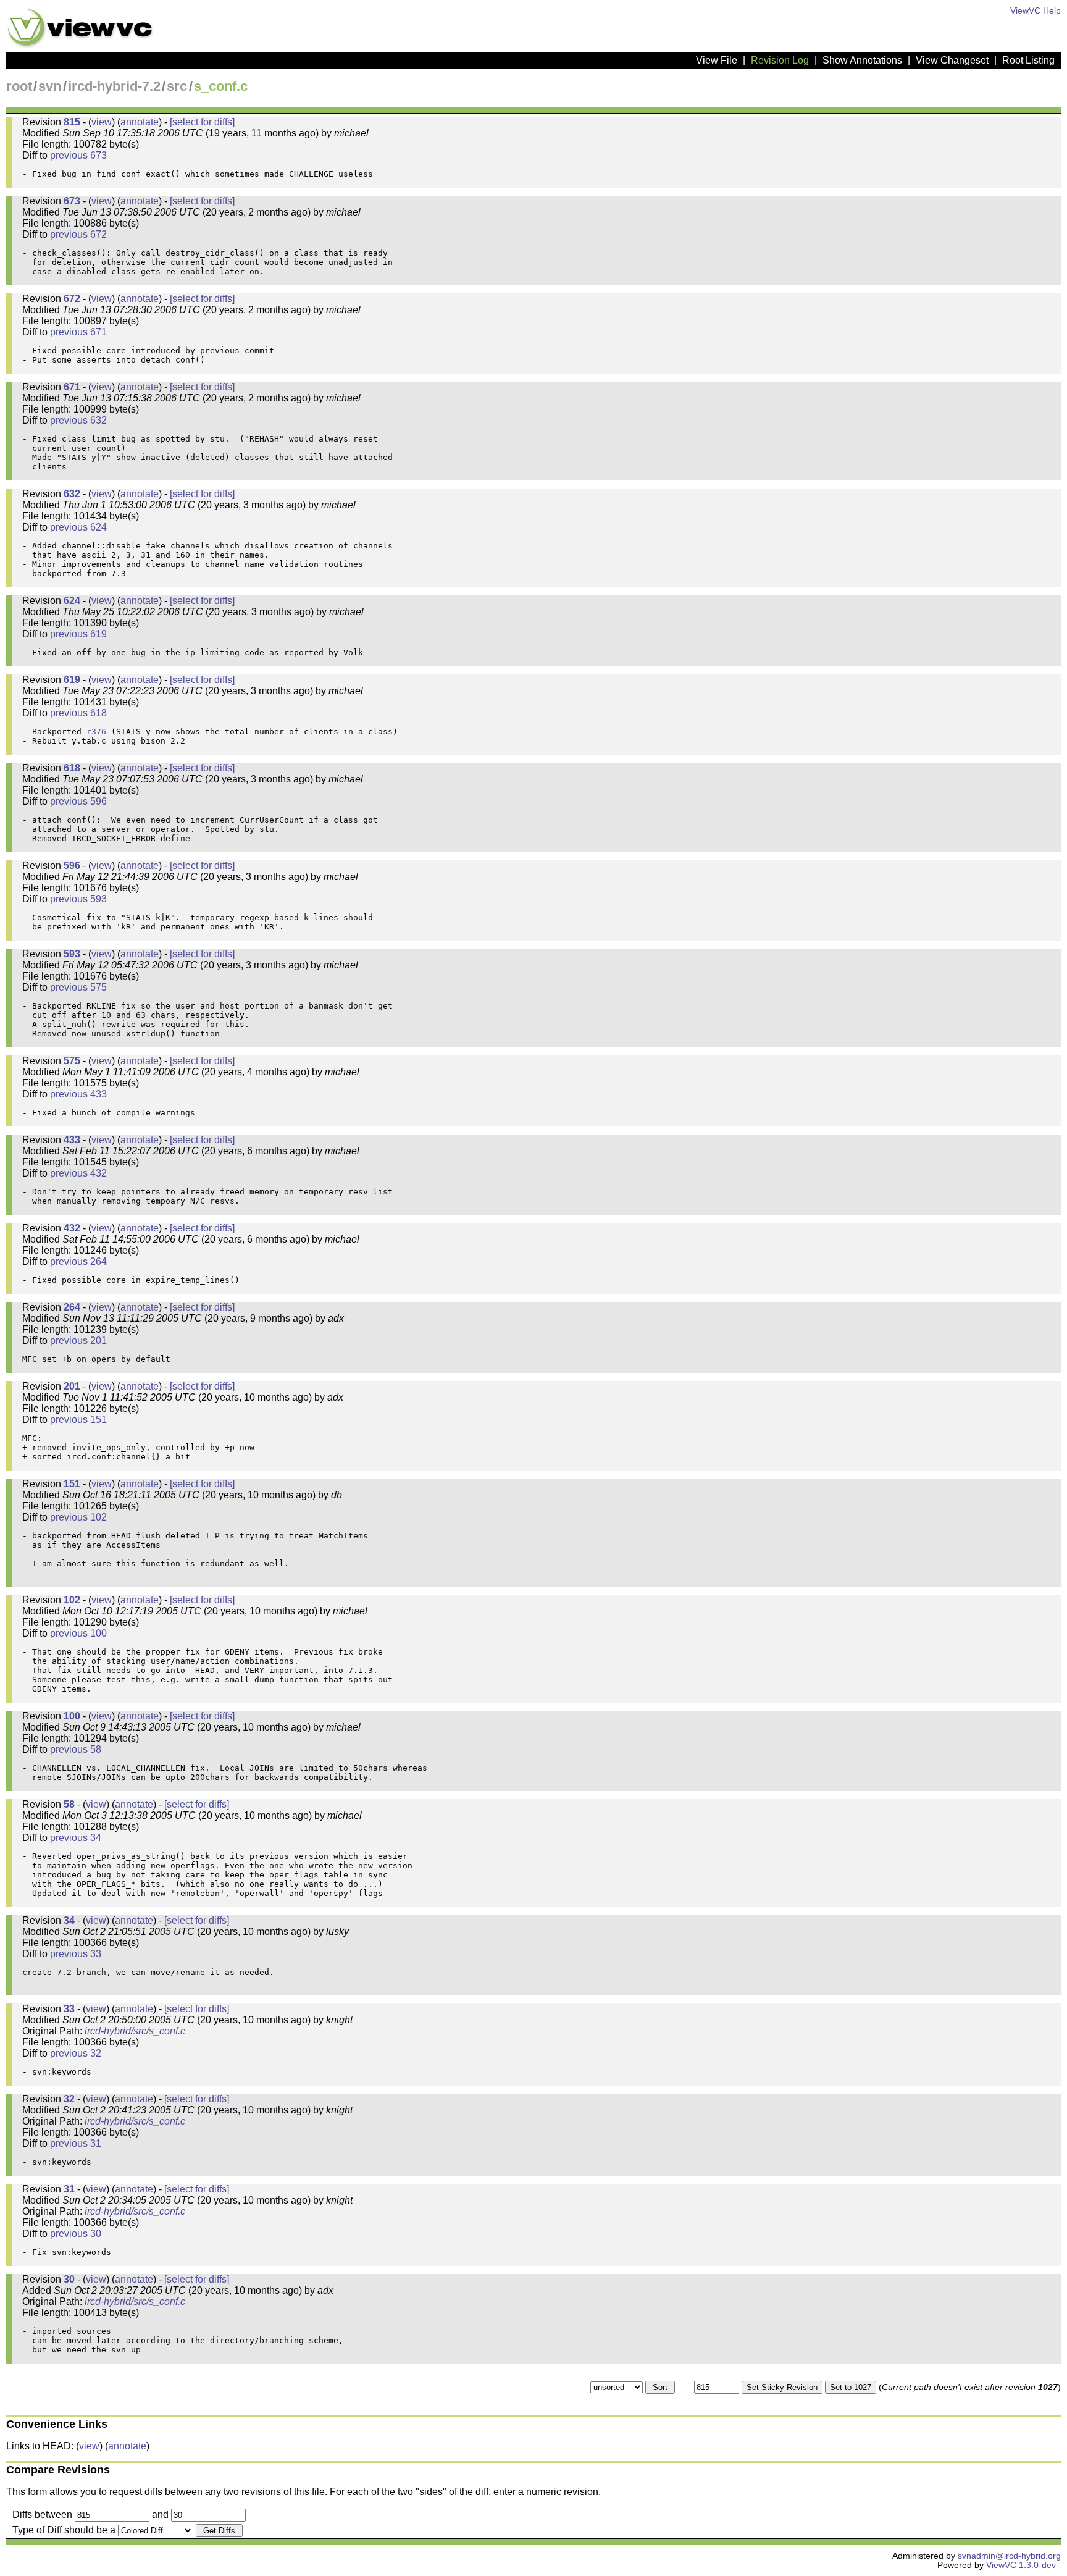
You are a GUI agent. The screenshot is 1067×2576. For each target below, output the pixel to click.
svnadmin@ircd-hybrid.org (1009, 2556)
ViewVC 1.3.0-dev (1021, 2565)
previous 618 (78, 713)
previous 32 (76, 2053)
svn (50, 86)
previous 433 (78, 1094)
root (19, 86)
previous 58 (76, 1749)
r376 (96, 732)
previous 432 (78, 1173)
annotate (140, 122)
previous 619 (78, 634)
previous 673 (78, 155)
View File (717, 60)
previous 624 (78, 527)
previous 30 (76, 2234)
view (102, 122)
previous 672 (78, 234)
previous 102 (78, 1517)
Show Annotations (862, 60)
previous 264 (78, 1261)
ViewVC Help (1036, 11)
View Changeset (952, 60)
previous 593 (78, 899)
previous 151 (78, 1420)
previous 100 (78, 1633)
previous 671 (78, 332)
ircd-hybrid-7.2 (114, 86)
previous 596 (78, 801)
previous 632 (78, 420)
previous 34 (76, 1838)
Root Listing (1028, 60)
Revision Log (780, 60)
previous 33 (76, 1954)
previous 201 (78, 1340)
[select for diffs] (202, 122)
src (177, 86)
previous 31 (76, 2143)
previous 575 (78, 987)
